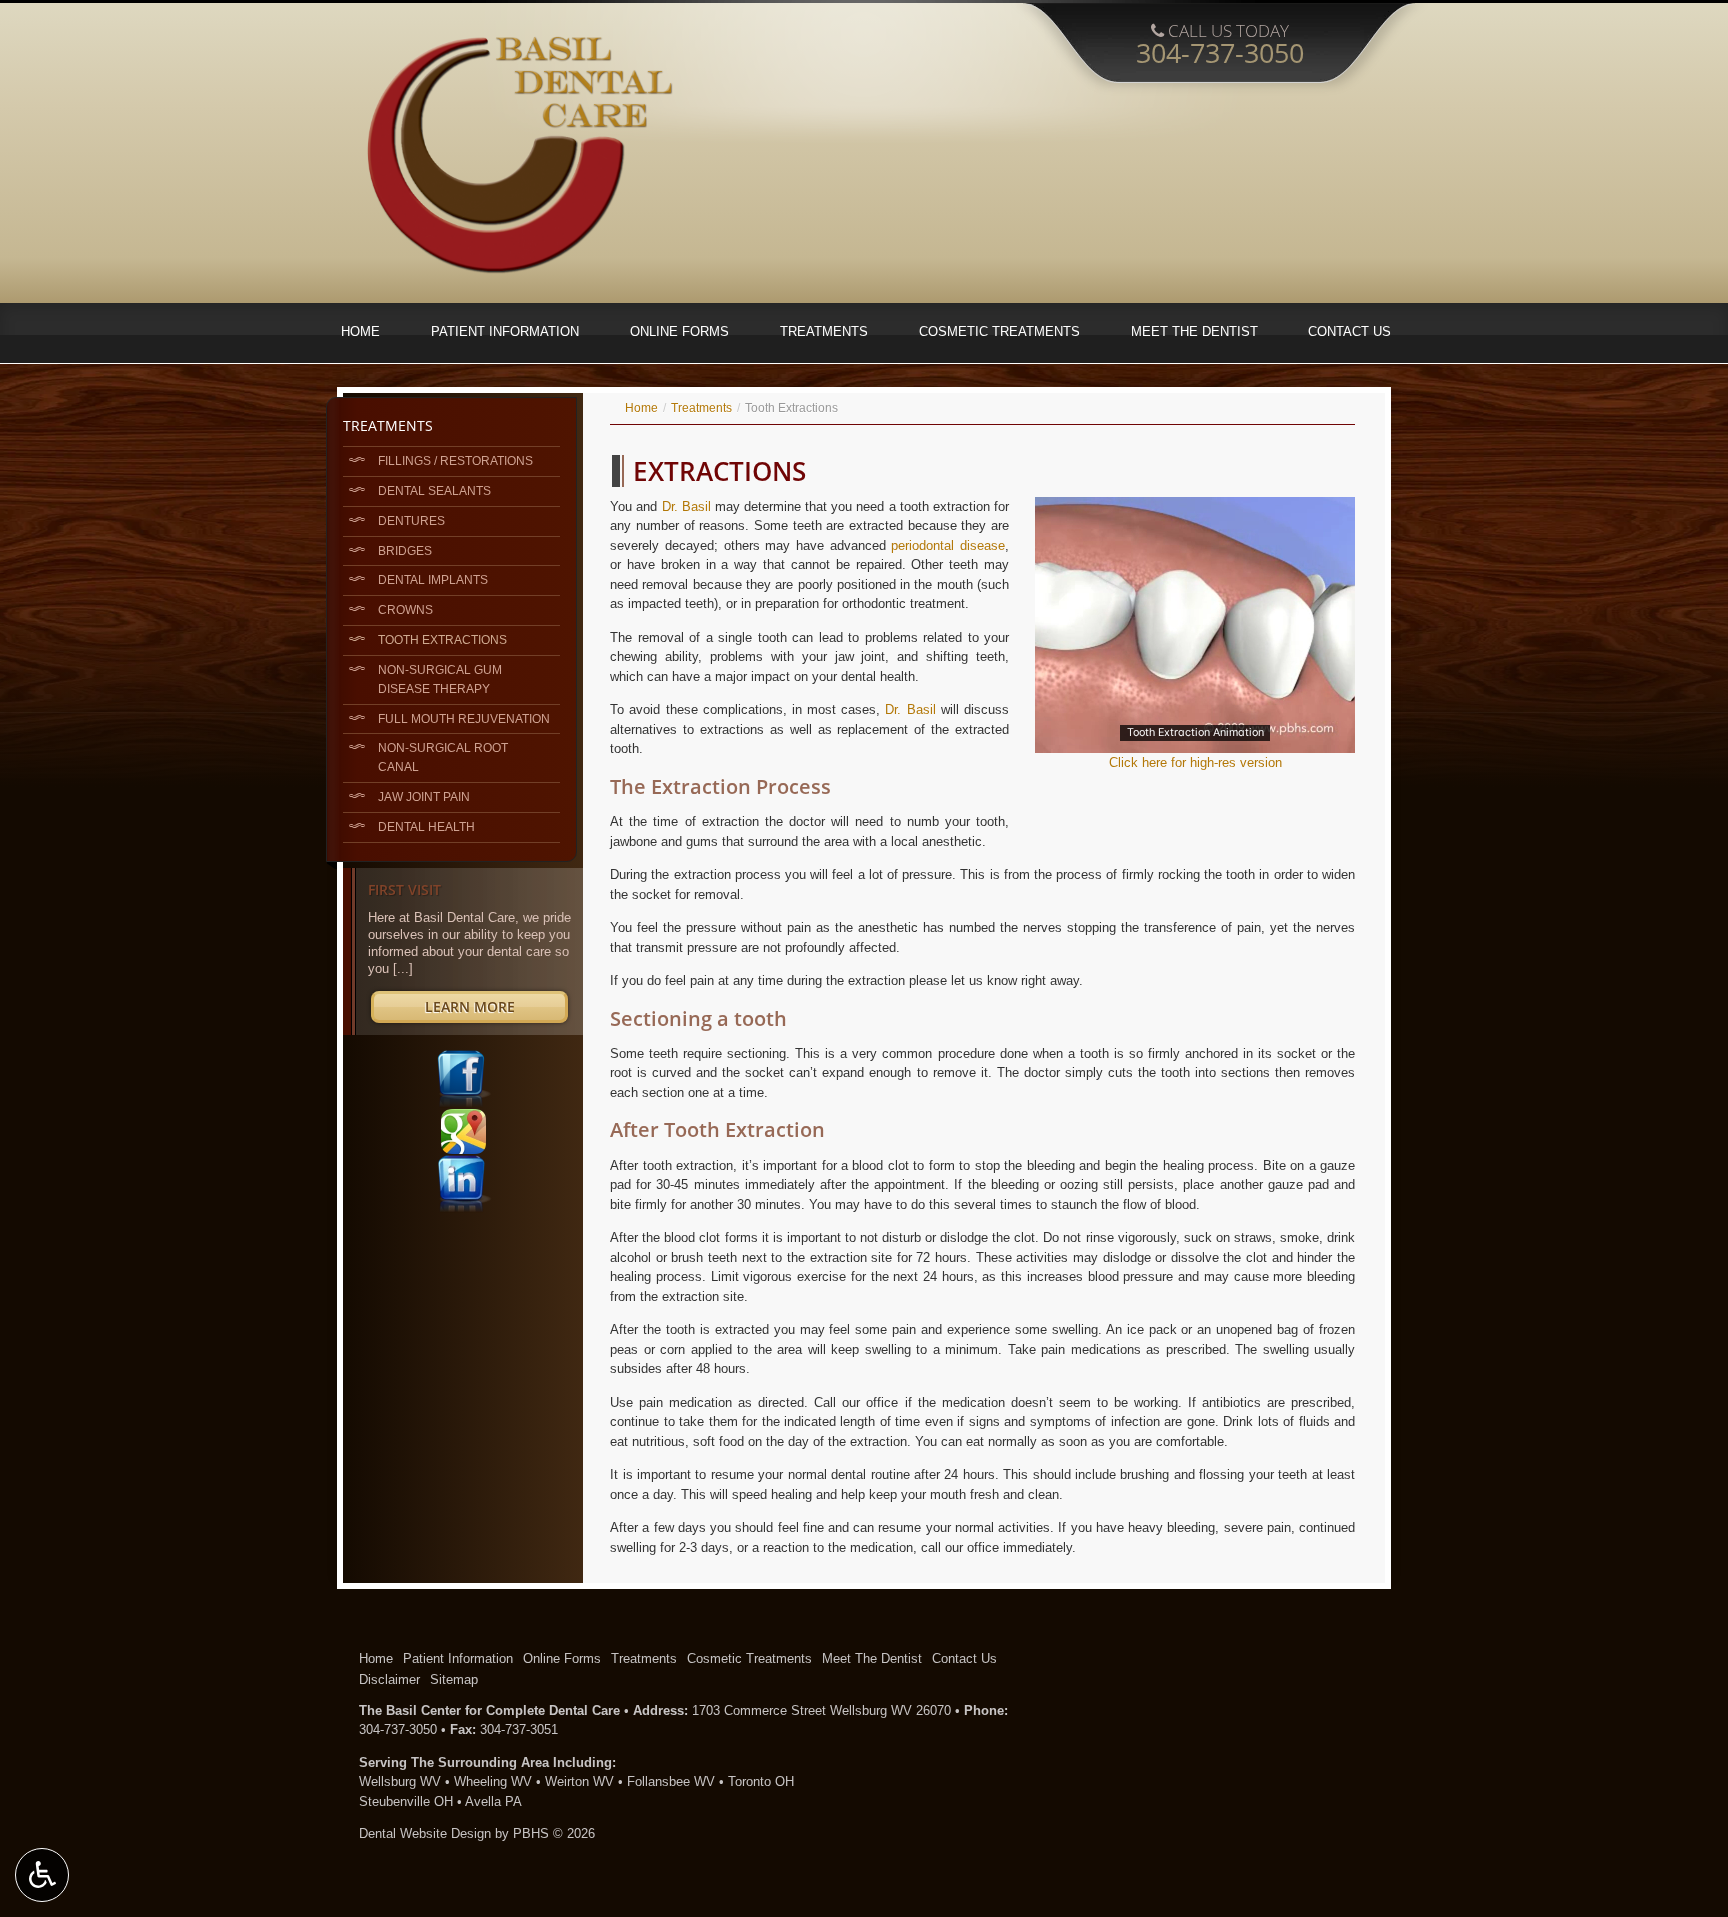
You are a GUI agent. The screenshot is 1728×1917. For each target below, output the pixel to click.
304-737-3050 (398, 1729)
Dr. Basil (686, 506)
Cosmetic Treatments (999, 331)
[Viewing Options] (42, 1875)
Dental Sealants (434, 490)
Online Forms (679, 331)
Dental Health (426, 826)
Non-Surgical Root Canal (443, 757)
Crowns (405, 609)
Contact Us (1349, 331)
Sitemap (454, 1679)
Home (360, 331)
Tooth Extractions (442, 639)
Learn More (493, 1009)
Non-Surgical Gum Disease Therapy (440, 679)
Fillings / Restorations (455, 460)
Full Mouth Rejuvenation (464, 718)
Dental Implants (433, 579)
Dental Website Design (425, 1833)
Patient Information (505, 331)
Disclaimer (389, 1679)
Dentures (411, 520)
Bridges (405, 550)
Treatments (824, 331)
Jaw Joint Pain (424, 796)
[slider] (1194, 737)
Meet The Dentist (1194, 331)
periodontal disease (948, 545)
